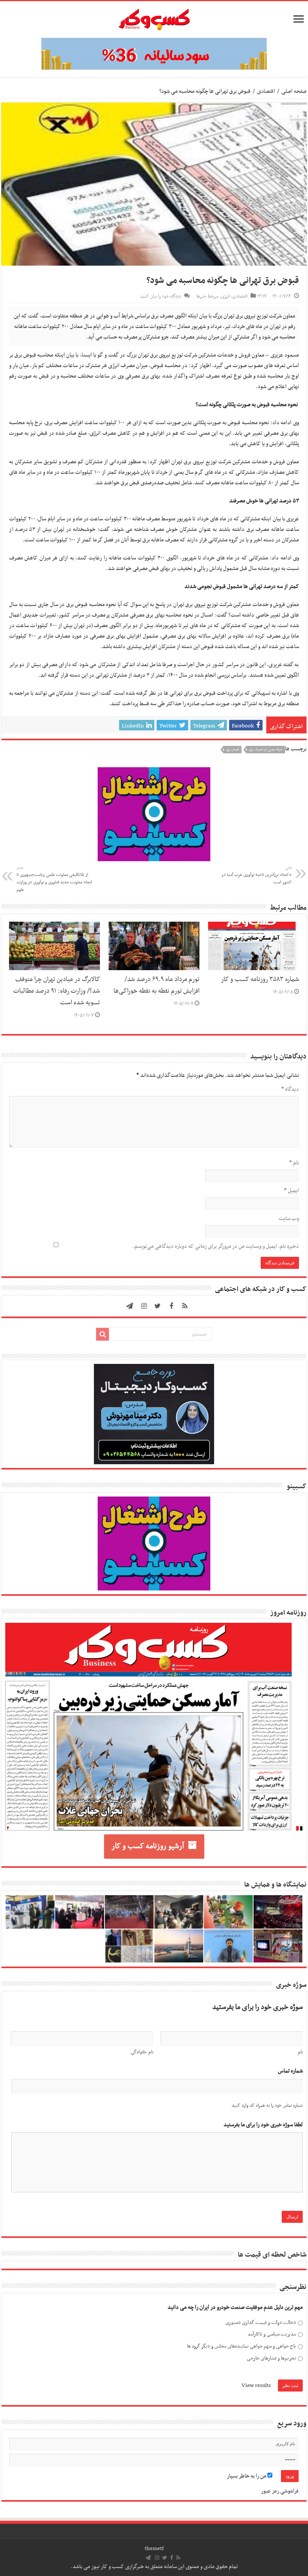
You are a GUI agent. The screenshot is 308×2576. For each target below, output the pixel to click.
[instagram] (144, 1306)
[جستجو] (103, 1334)
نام (294, 1163)
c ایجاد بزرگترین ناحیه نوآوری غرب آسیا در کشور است (257, 875)
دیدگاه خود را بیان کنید (161, 296)
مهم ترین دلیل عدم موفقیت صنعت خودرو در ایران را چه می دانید (235, 2308)
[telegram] (130, 1306)
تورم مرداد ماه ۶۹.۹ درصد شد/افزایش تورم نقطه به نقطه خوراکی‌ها (156, 985)
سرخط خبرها (208, 296)
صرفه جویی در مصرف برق (266, 750)
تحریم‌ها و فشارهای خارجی (271, 2358)
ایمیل (291, 1191)
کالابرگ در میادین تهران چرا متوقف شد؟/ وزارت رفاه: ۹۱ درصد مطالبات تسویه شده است (57, 991)
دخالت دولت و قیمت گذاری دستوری (261, 2323)
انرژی (225, 296)
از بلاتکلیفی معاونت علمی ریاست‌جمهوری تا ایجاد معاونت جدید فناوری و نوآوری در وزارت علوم (54, 879)
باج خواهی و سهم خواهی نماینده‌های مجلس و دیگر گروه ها (242, 2346)
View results (256, 2386)
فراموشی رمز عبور (280, 2491)
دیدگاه (290, 1089)
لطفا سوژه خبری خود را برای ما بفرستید (263, 2125)
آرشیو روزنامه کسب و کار (148, 1846)
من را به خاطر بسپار (247, 2476)
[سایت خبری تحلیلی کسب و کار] (154, 18)
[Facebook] (171, 1306)
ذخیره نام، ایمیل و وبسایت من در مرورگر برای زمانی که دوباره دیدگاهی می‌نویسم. (216, 1246)
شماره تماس (290, 2071)
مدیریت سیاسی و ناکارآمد (272, 2334)
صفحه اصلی (294, 91)
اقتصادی (266, 91)
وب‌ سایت (289, 1218)
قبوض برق (233, 750)
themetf (154, 2549)
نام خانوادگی (142, 2052)
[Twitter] (158, 1306)
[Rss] (185, 1306)
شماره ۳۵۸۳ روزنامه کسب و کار (260, 980)
